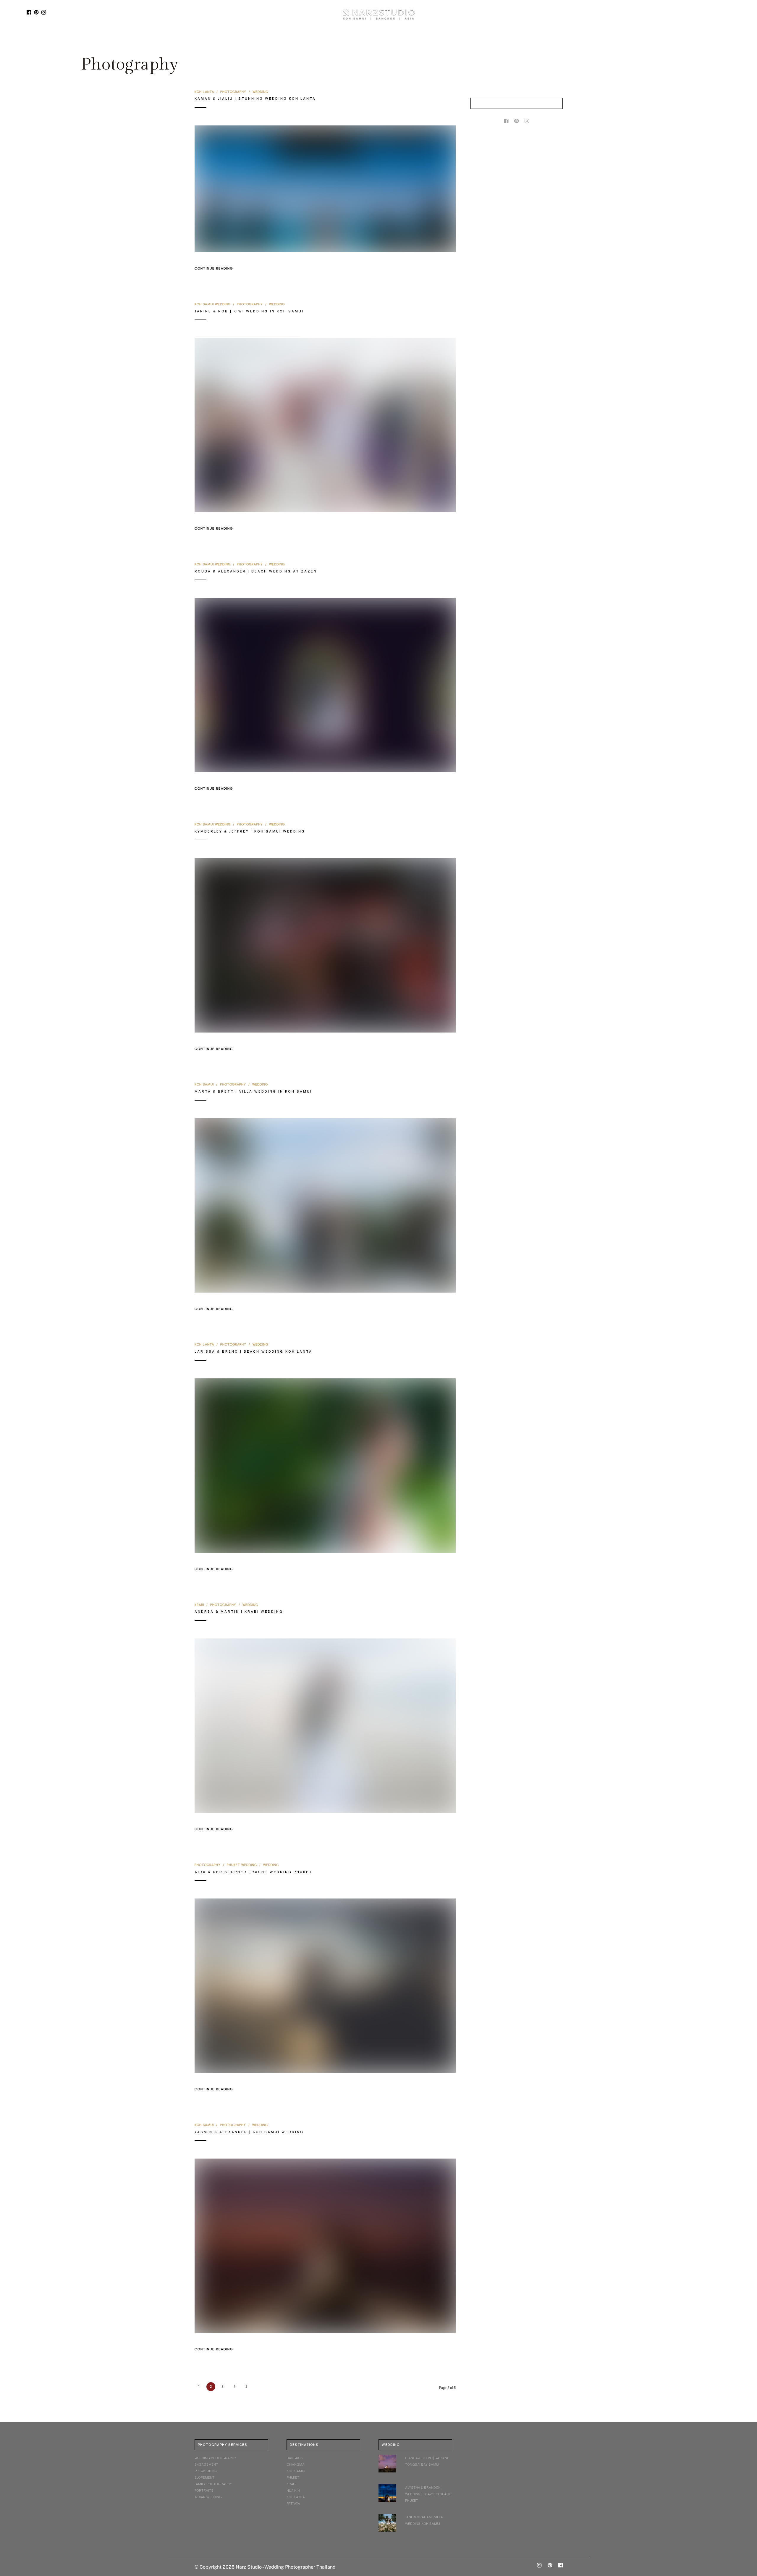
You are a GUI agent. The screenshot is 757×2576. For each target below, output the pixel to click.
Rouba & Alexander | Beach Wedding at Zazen (256, 571)
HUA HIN (293, 2490)
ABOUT (423, 39)
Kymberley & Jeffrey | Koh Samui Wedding (250, 831)
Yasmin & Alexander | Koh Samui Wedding (249, 2132)
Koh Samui (204, 1084)
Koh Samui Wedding (213, 304)
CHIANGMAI (296, 2464)
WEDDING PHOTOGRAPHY (215, 2458)
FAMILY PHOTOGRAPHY (213, 2484)
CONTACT (452, 39)
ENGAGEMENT (206, 2464)
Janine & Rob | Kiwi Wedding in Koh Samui (249, 311)
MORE (361, 39)
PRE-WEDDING (206, 2471)
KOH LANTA (296, 2497)
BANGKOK (295, 2458)
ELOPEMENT (204, 2477)
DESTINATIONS (310, 39)
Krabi (199, 1605)
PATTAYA (293, 2504)
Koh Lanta (204, 92)
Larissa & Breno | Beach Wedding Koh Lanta (253, 1351)
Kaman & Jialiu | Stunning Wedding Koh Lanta (255, 99)
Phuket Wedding (242, 1865)
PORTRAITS (204, 2490)
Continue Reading (214, 268)
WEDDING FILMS (394, 39)
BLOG (342, 39)
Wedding (260, 92)
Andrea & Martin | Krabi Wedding (239, 1612)
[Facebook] (29, 12)
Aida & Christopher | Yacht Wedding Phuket (253, 1872)
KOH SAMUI (296, 2471)
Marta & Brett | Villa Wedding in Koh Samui (253, 1091)
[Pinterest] (36, 12)
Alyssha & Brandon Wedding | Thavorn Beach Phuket (428, 2494)
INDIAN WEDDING (208, 2497)
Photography (233, 92)
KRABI (292, 2484)
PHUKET (293, 2477)
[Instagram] (44, 12)
